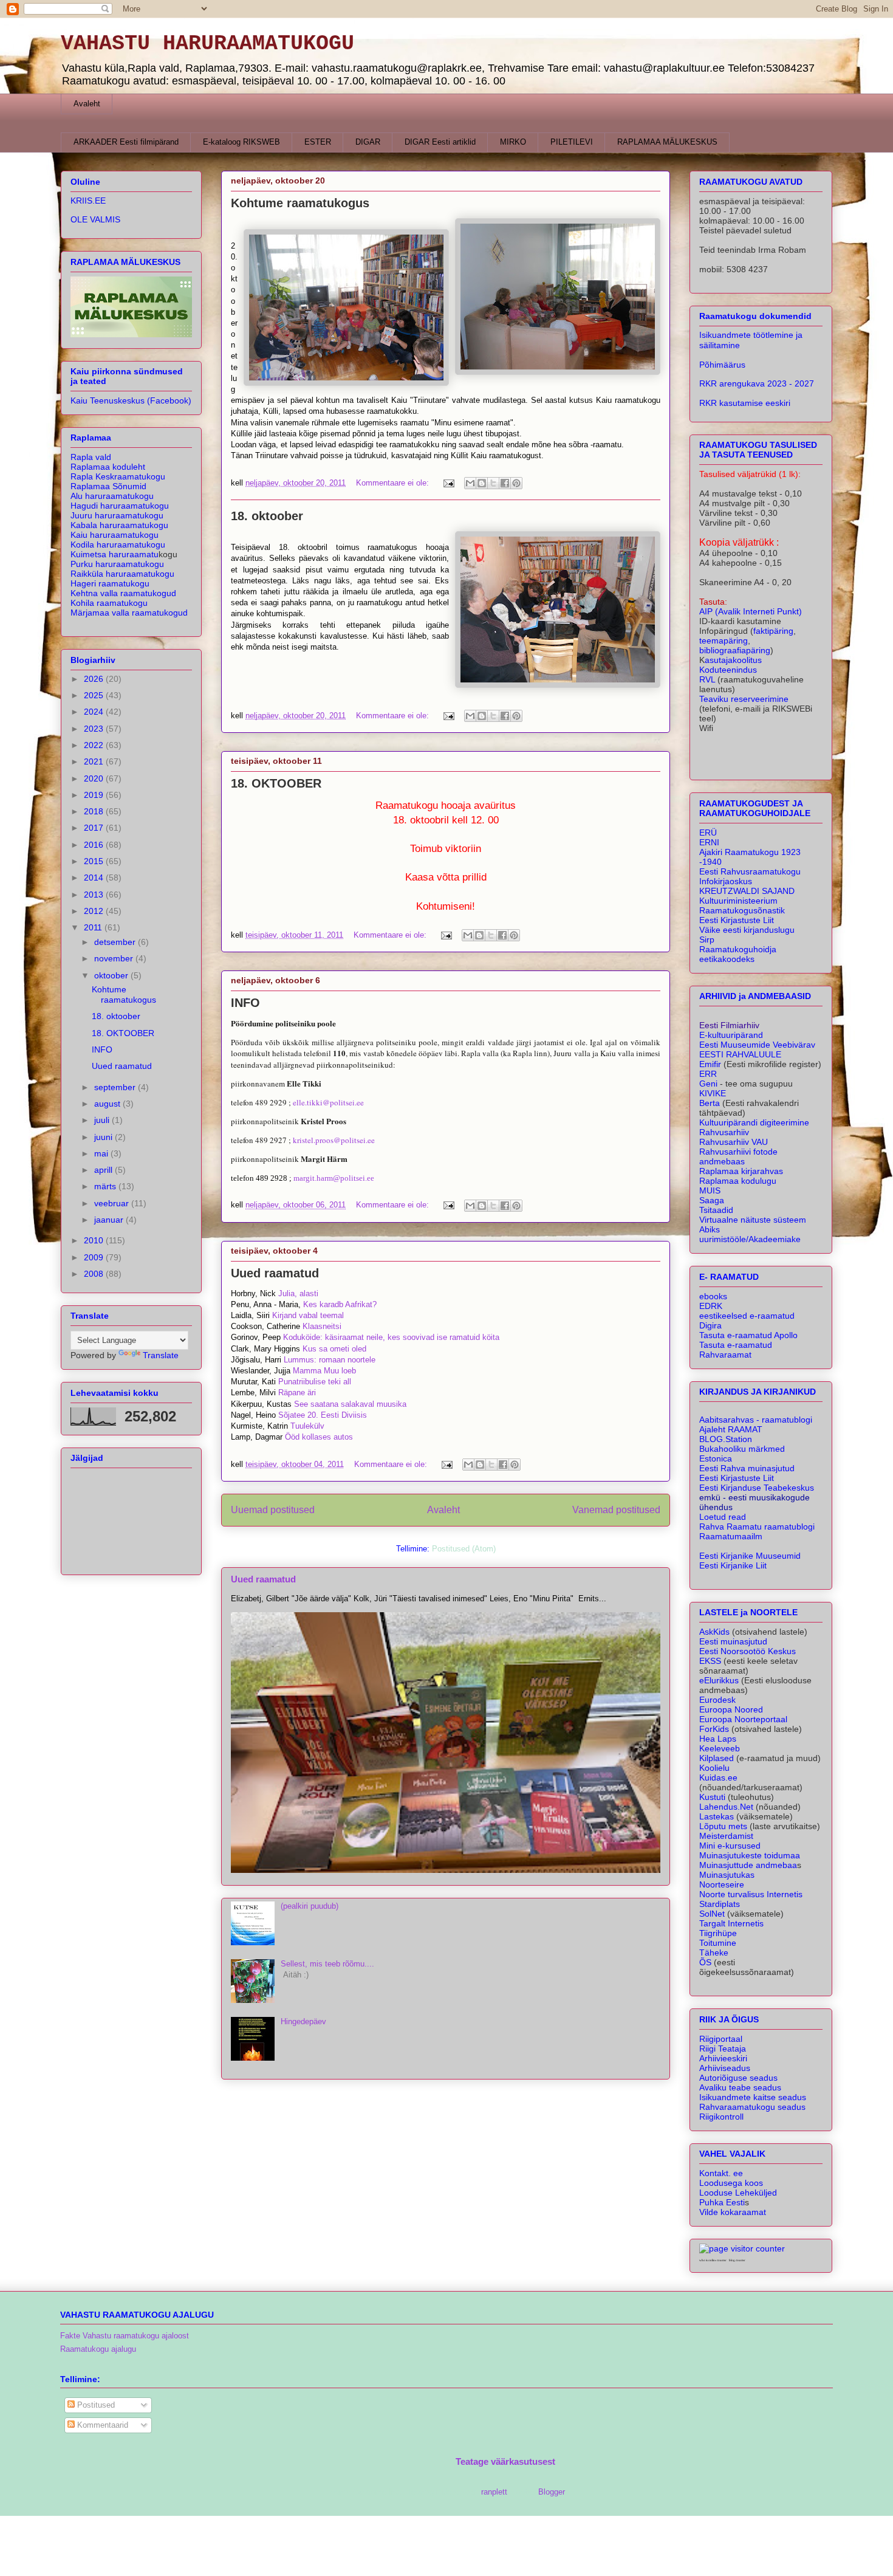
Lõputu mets (724, 1826)
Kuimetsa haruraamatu (115, 554)
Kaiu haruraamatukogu (115, 535)
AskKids (714, 1632)
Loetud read (723, 1517)
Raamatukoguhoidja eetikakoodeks (738, 954)
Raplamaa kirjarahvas (741, 1171)
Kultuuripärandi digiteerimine (754, 1122)
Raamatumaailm (731, 1536)
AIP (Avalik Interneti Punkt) (751, 611)
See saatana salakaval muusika (350, 1404)
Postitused (95, 2405)
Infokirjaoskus (726, 881)
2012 (95, 911)
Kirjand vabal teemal (308, 1315)
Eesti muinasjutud (733, 1641)
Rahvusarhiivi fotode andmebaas (738, 1156)
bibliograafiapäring (735, 650)
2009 (95, 1257)
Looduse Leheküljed (738, 2193)
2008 (95, 1274)
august (108, 1104)
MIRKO (513, 142)
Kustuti (712, 1797)
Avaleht (87, 104)
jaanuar (110, 1220)
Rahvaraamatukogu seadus (752, 2107)
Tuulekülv (307, 1426)
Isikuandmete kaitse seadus (753, 2097)
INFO (245, 1003)
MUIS (710, 1190)
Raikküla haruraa (122, 574)
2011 (94, 927)
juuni (104, 1137)
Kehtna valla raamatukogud (123, 593)
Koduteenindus (728, 670)
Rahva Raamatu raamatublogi (757, 1527)
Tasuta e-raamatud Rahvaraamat (736, 1350)
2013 (95, 895)
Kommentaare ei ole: (394, 483)
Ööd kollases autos (319, 1437)
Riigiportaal (721, 2039)
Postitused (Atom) (464, 1549)
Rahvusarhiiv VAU (734, 1142)
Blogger (551, 2492)
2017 (95, 828)
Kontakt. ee (721, 2173)
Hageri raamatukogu (110, 583)
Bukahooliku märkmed (742, 1449)
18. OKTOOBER (276, 783)
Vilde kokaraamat (733, 2212)
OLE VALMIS (95, 219)
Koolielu (714, 1768)
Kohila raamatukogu (109, 603)
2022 (95, 745)
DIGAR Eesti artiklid (440, 142)
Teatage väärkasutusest (505, 2461)
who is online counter (713, 2260)
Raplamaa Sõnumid (108, 486)
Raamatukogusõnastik (742, 910)
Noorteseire (722, 1884)
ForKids (714, 1729)
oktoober (112, 975)
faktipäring (773, 631)
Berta (711, 1103)
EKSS (710, 1661)
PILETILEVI (572, 142)
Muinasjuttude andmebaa (748, 1865)
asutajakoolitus (733, 660)
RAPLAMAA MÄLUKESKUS (667, 142)
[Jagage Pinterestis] (516, 483)
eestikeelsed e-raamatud (747, 1316)
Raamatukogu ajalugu (98, 2349)
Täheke (714, 1953)
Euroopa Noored (731, 1709)
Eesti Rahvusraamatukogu (750, 871)
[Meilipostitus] (448, 483)
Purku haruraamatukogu (117, 564)
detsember (116, 942)
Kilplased (717, 1758)
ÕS (705, 1962)
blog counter (737, 2260)
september (116, 1087)
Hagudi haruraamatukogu (120, 506)
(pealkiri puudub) (310, 1906)
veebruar (113, 1203)
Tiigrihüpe (718, 1933)
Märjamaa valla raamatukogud (129, 613)
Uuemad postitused (273, 1510)
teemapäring (724, 641)
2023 (95, 729)
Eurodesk (717, 1700)
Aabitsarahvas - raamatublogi (756, 1420)
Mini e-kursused (730, 1846)
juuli (103, 1120)
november (115, 958)
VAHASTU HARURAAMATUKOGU (207, 44)
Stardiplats (720, 1904)
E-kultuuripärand (731, 1035)
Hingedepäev (303, 2021)
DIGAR (368, 142)
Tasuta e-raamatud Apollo (748, 1335)
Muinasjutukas (727, 1875)
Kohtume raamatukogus (300, 203)
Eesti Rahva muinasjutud (747, 1468)
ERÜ (708, 833)
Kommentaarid (101, 2425)
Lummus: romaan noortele (330, 1360)
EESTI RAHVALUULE (740, 1054)
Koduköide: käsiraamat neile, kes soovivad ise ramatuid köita (391, 1337)
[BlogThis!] (482, 483)
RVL (707, 679)
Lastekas (717, 1816)
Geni (708, 1084)
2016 (95, 845)
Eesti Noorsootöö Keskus (748, 1651)
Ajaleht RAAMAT (731, 1429)
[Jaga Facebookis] (505, 483)
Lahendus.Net (726, 1807)
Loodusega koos (731, 2183)
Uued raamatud (275, 1273)
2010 (95, 1240)
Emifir (710, 1064)
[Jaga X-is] (493, 483)
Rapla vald (91, 457)
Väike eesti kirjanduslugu (747, 930)
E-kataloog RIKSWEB (241, 142)
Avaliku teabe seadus (740, 2087)
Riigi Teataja (723, 2049)
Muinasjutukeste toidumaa (750, 1855)
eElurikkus (719, 1680)
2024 (95, 712)
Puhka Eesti (722, 2202)
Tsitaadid (716, 1210)
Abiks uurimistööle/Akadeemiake (750, 1234)
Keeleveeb (720, 1748)
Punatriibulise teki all (315, 1382)
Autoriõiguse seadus (738, 2078)
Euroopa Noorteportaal (743, 1719)
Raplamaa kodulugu (738, 1181)
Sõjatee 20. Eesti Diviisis (323, 1415)
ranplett (494, 2492)
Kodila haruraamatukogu (118, 544)
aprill (104, 1170)
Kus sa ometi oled (334, 1349)
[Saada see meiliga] (470, 483)
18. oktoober (267, 516)
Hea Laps (718, 1739)
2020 (95, 778)
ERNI (709, 842)
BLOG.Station (726, 1439)
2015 (95, 861)
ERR (708, 1074)
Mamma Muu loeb (324, 1371)
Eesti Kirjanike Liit (733, 1565)
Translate (161, 1355)
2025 (95, 695)
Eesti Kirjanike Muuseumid (750, 1556)
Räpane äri (297, 1393)
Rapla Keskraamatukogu (118, 476)
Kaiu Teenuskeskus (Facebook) (131, 400)
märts (106, 1186)
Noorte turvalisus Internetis (751, 1894)
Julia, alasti (298, 1293)
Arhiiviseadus (725, 2068)
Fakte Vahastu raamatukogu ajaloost (125, 2336)
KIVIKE (713, 1093)
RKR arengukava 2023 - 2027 (757, 383)
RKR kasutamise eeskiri (745, 403)
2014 (95, 878)
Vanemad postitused (616, 1510)
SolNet (712, 1914)
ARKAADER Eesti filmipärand (126, 142)
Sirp (707, 939)
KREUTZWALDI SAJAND (747, 891)
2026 (95, 679)
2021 (95, 761)
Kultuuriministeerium (738, 901)
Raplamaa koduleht (108, 467)
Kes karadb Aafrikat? (340, 1304)
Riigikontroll (721, 2117)
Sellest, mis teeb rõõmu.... (327, 1964)
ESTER (318, 142)
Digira (710, 1325)
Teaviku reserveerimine (744, 699)
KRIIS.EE (88, 201)
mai (102, 1153)
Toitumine (718, 1943)
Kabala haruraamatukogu (119, 525)
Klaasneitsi (322, 1326)
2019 (95, 795)
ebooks (713, 1296)
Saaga (712, 1200)
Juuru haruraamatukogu (117, 515)
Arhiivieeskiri (723, 2058)
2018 (95, 811)
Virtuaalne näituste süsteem (753, 1220)
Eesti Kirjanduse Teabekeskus (757, 1488)
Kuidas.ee (718, 1777)
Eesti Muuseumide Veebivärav (757, 1045)
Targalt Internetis (731, 1923)
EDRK (711, 1306)
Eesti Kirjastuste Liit (737, 920)
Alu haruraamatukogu (112, 496)
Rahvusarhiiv (724, 1132)
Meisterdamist (726, 1836)
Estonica (716, 1458)
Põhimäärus (722, 365)
